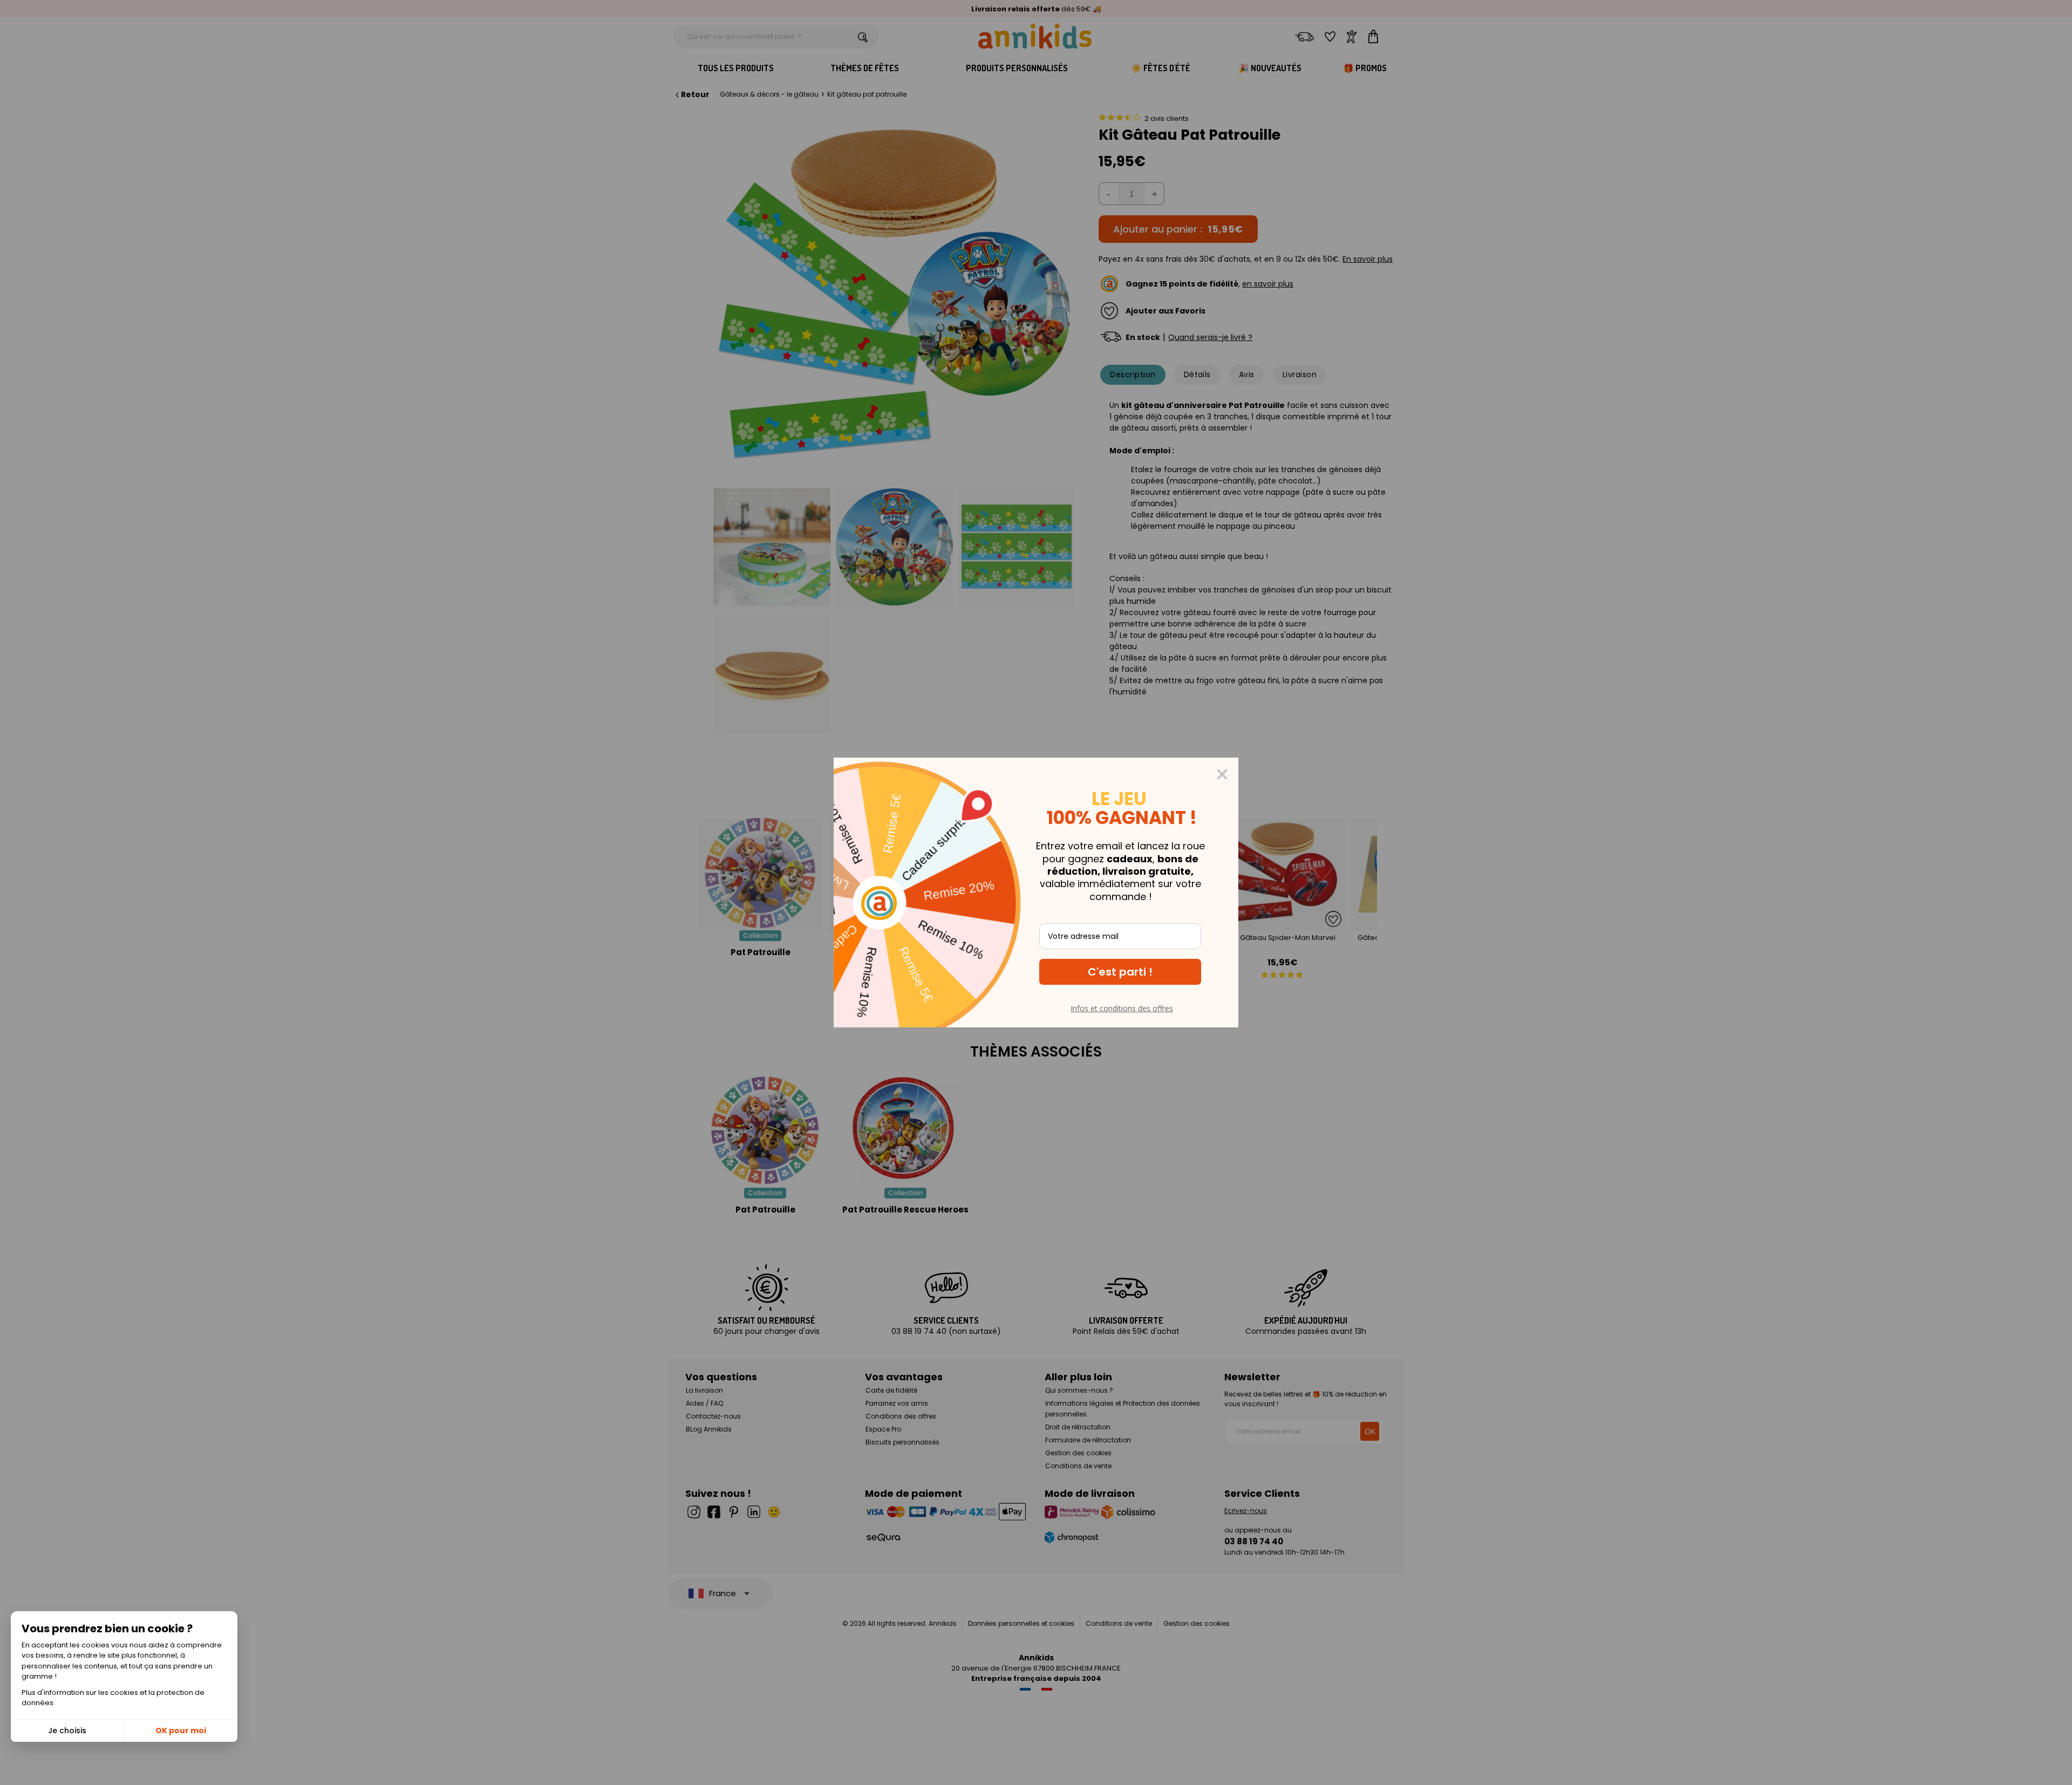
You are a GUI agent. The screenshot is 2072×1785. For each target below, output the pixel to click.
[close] (1222, 774)
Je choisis (67, 1731)
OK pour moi (181, 1731)
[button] (1120, 972)
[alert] (1036, 892)
